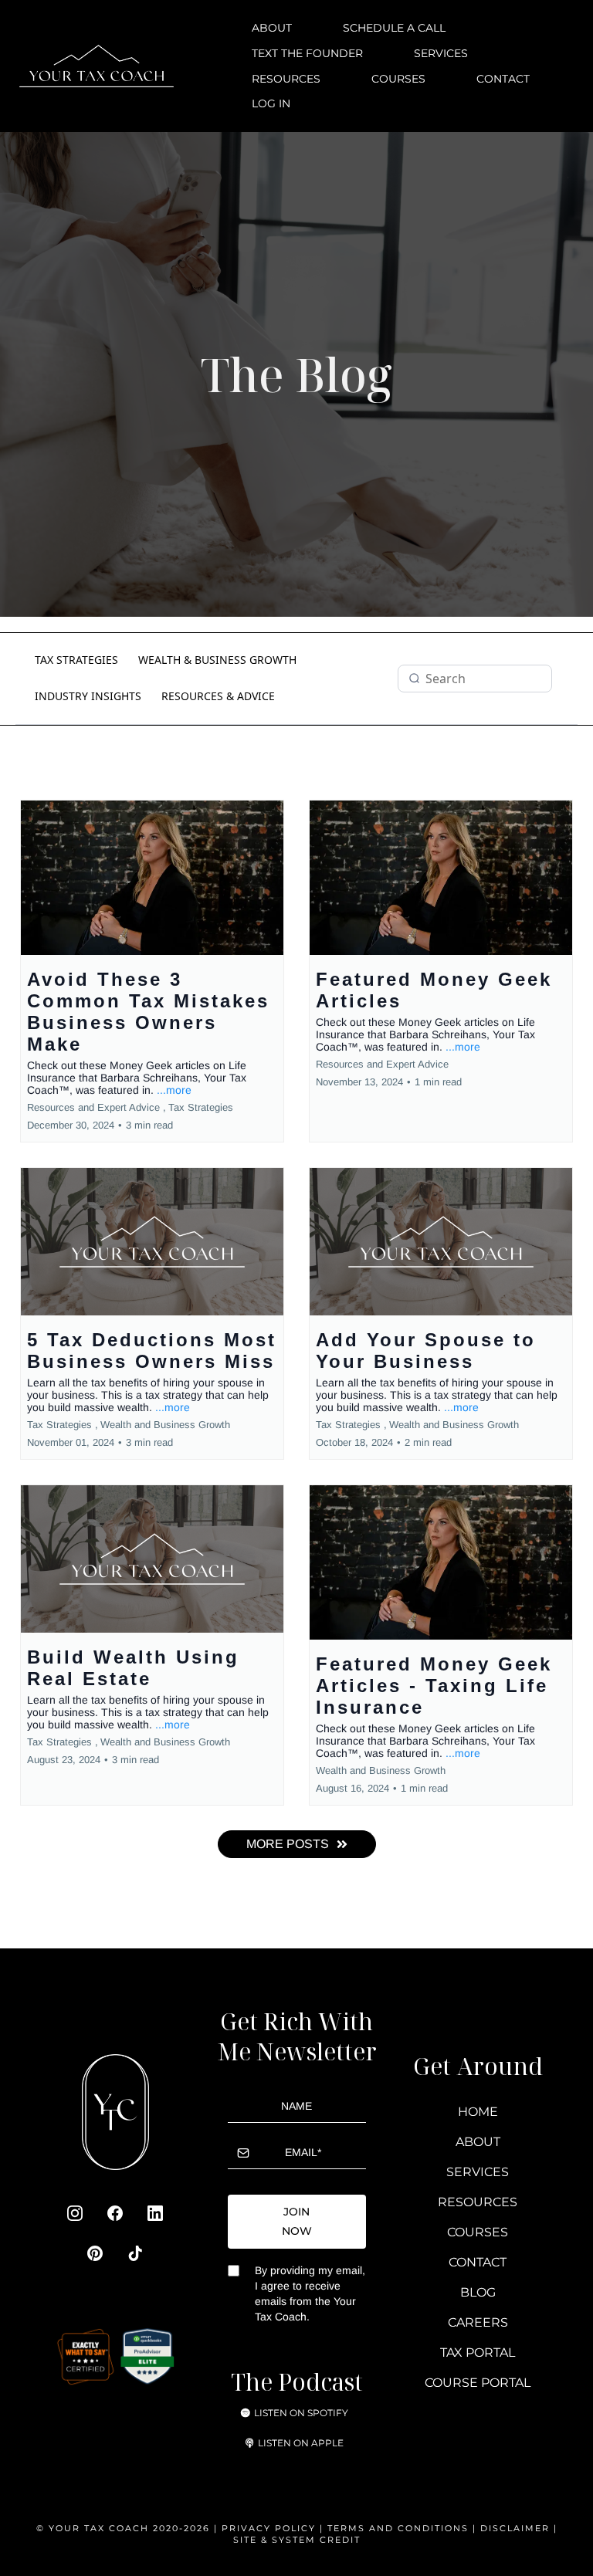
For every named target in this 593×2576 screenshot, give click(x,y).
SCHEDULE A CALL (394, 28)
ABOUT (272, 28)
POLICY (295, 2528)
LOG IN (271, 103)
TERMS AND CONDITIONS (400, 2528)
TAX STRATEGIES (76, 660)
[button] (152, 971)
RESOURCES (286, 79)
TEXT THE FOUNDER (307, 53)
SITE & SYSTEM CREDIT (297, 2540)
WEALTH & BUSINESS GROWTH (217, 660)
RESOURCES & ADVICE (218, 696)
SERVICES (441, 53)
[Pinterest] (95, 2253)
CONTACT (503, 79)
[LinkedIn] (155, 2213)
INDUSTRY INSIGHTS (88, 696)
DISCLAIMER (515, 2528)
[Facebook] (115, 2213)
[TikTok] (135, 2253)
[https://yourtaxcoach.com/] (97, 65)
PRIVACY (246, 2528)
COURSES (398, 79)
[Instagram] (75, 2213)
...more (174, 1090)
